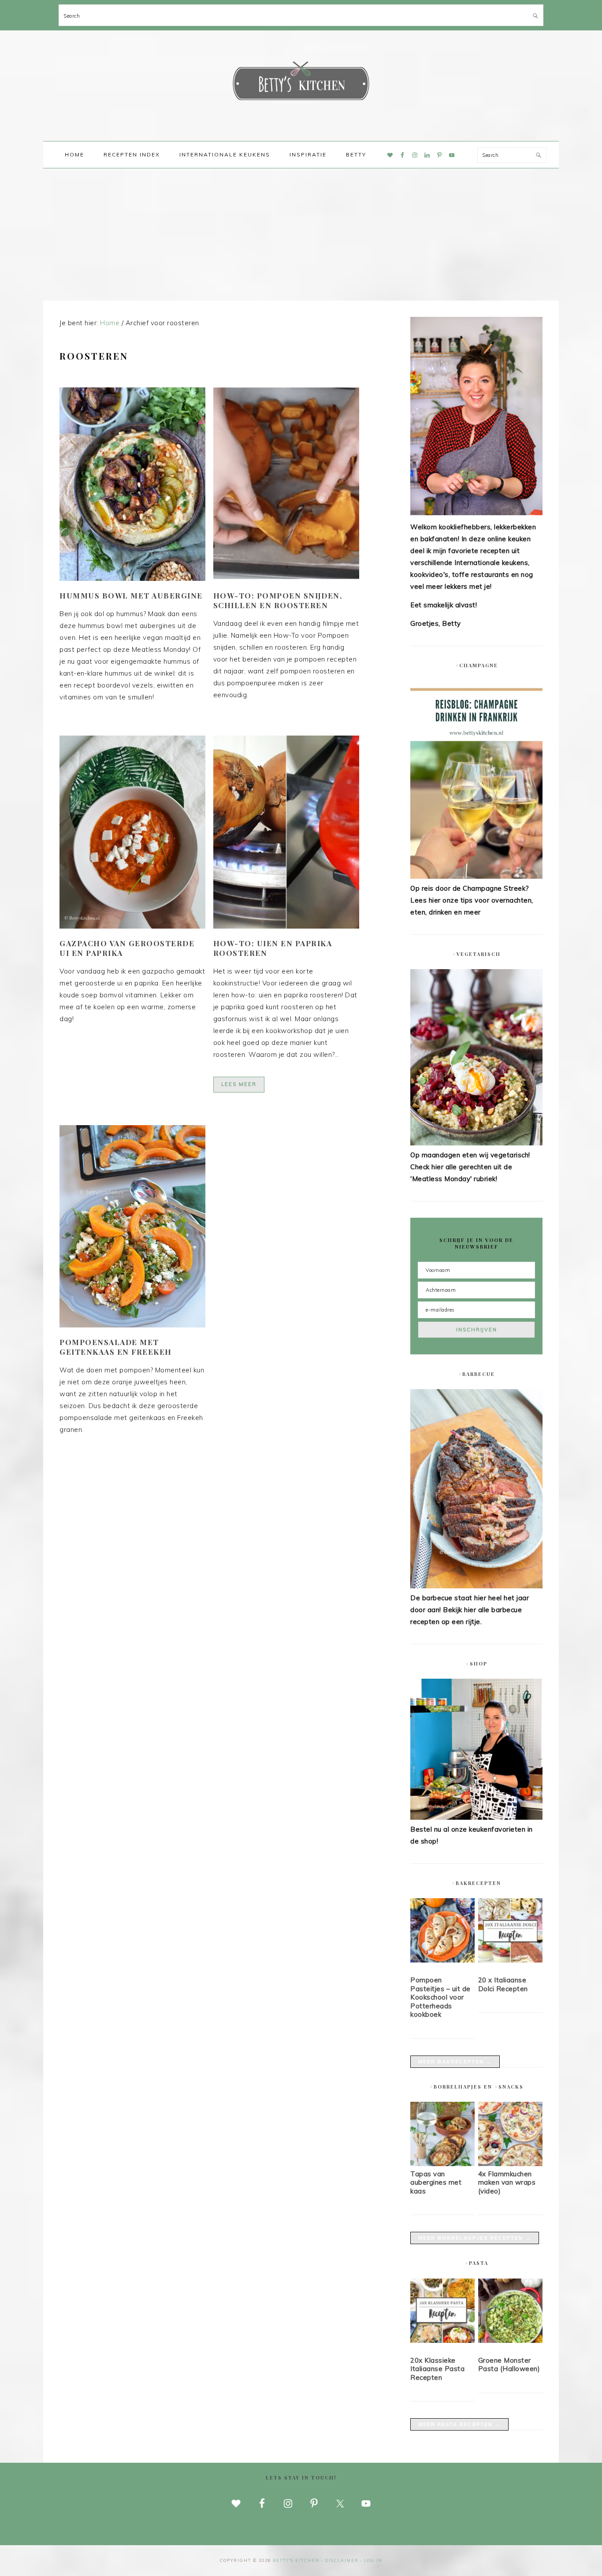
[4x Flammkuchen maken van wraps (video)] (510, 2164)
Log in (373, 2560)
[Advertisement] (301, 234)
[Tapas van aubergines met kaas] (442, 2164)
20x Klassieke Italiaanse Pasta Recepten (437, 2369)
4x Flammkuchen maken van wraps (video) (507, 2182)
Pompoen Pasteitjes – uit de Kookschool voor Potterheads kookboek (440, 1997)
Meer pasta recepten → (459, 2424)
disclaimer (342, 2560)
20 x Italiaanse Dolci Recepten (503, 1984)
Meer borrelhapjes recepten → (475, 2238)
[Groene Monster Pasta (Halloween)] (510, 2312)
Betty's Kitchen (301, 83)
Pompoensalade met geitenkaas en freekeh (116, 1347)
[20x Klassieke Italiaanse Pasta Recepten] (442, 2312)
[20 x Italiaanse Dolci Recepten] (510, 1932)
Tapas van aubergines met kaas (436, 2182)
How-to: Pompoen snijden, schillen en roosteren (278, 600)
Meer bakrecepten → (455, 2062)
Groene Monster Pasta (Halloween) (509, 2365)
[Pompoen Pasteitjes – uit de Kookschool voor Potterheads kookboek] (442, 1932)
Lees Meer (239, 1084)
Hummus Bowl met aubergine (131, 595)
